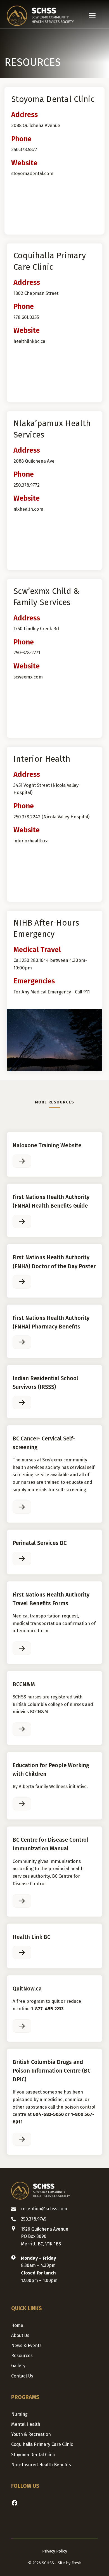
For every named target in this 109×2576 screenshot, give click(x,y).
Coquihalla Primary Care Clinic (42, 2444)
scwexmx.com (28, 677)
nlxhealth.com (28, 509)
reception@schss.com (44, 2209)
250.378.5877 (24, 149)
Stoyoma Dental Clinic (34, 2455)
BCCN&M (24, 1684)
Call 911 (82, 992)
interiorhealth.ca (31, 841)
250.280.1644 (35, 960)
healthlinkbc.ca (29, 341)
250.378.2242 (27, 817)
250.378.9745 (34, 2219)
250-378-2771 (27, 653)
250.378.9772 (27, 485)
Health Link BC (31, 1937)
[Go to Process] (22, 1161)
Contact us (22, 2376)
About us (20, 2335)
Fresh (76, 2563)
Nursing (19, 2414)
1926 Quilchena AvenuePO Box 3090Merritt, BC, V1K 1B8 (45, 2236)
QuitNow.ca (27, 1989)
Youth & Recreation (31, 2434)
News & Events (26, 2346)
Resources (22, 2356)
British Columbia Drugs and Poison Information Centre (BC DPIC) (52, 2071)
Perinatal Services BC (40, 1543)
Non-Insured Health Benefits (41, 2465)
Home (17, 2325)
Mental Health (26, 2424)
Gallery (18, 2366)
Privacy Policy (55, 2551)
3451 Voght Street (32, 785)
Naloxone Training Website (47, 1145)
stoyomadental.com (32, 173)
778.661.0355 (26, 317)
